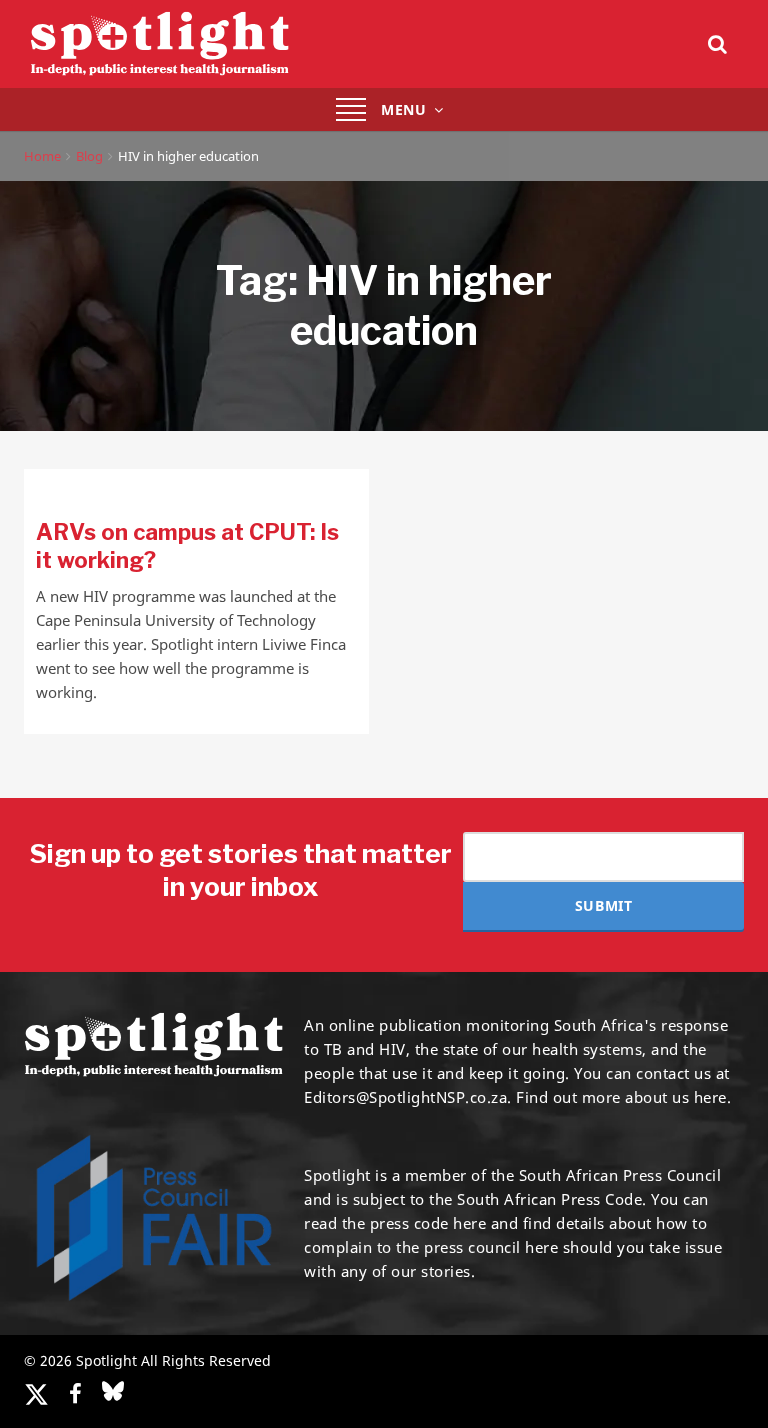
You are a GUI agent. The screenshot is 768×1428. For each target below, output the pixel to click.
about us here (676, 1097)
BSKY (113, 1391)
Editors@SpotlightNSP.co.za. (408, 1097)
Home (42, 156)
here (469, 1223)
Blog (89, 156)
